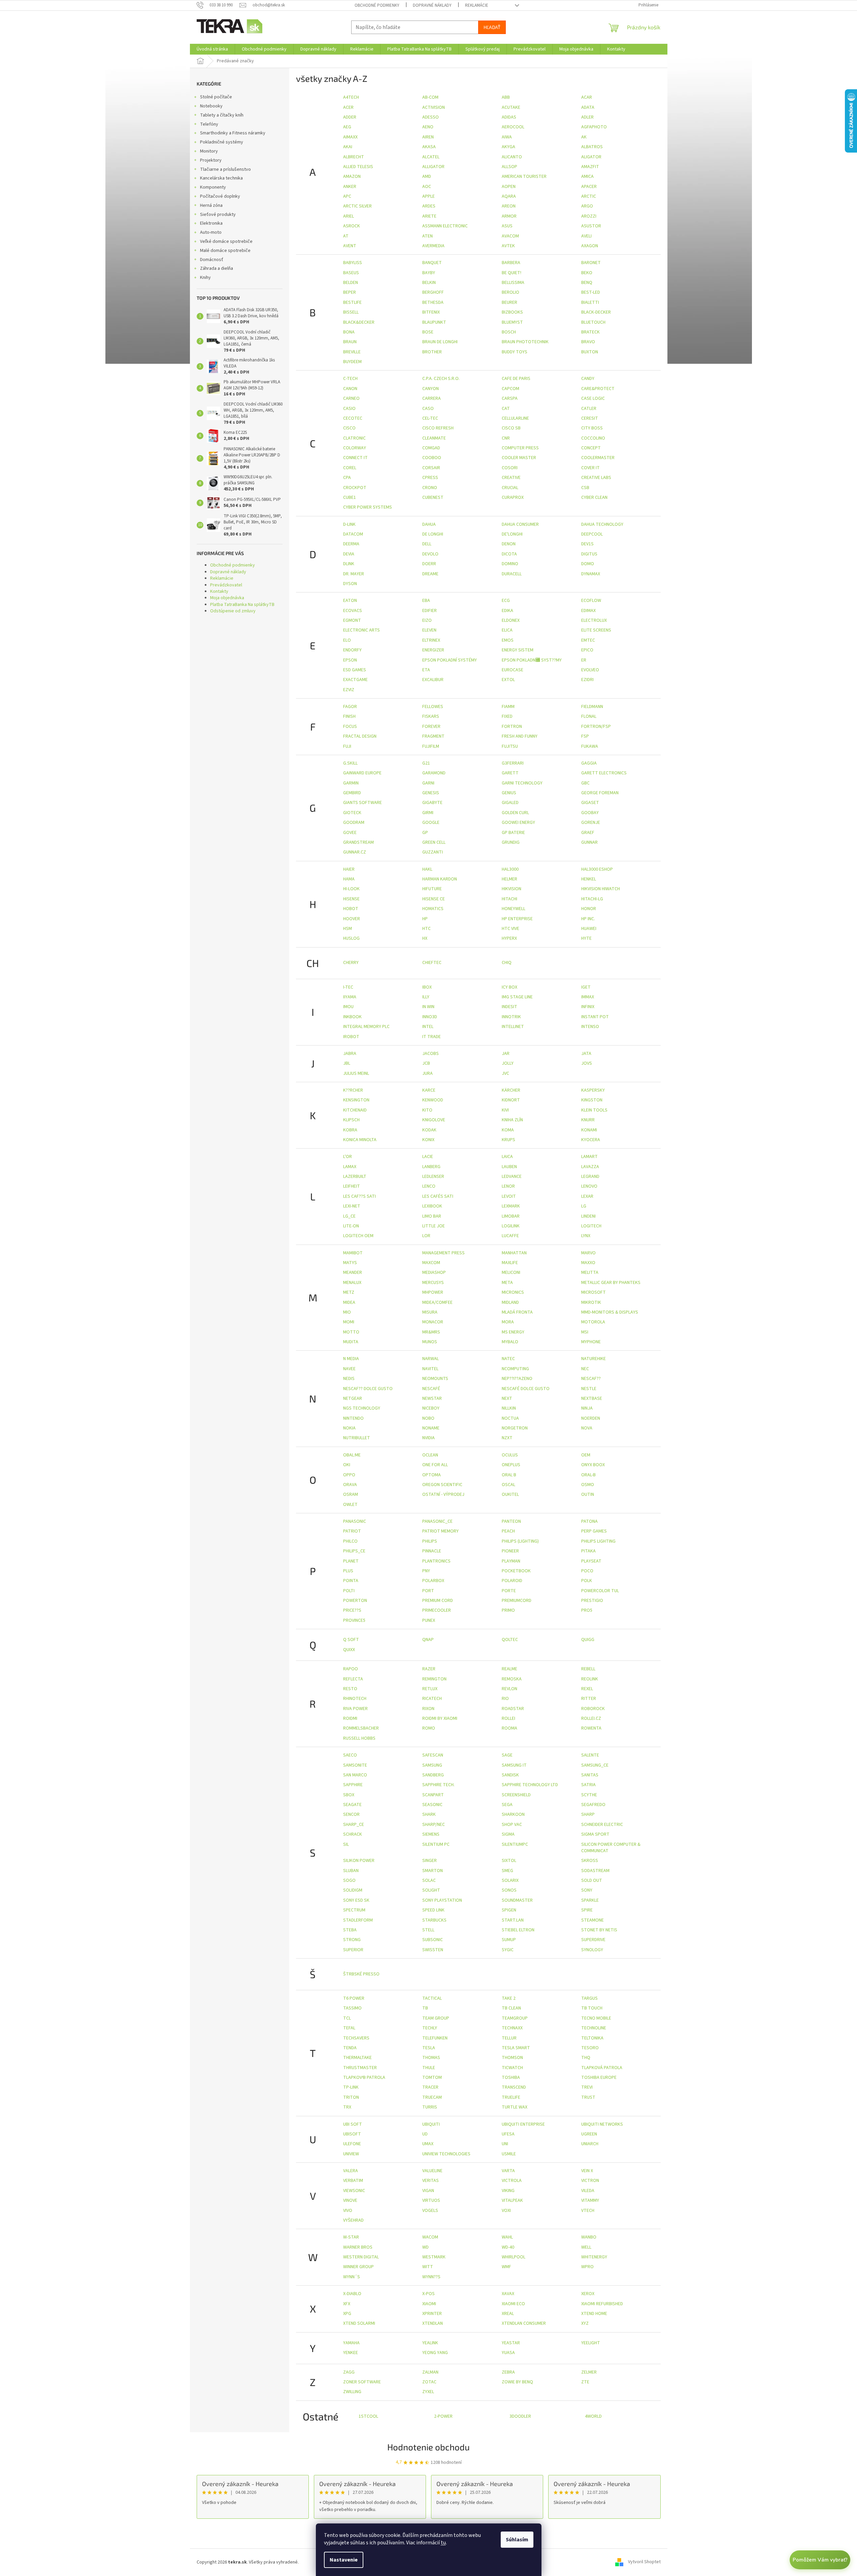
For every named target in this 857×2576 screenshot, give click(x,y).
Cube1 (350, 497)
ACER (348, 107)
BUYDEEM (352, 362)
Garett (510, 773)
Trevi (587, 2087)
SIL (346, 1844)
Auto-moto (211, 232)
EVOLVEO (590, 670)
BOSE (428, 332)
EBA (426, 601)
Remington (434, 1679)
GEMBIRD (352, 793)
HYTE (586, 938)
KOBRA (350, 1130)
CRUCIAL (510, 488)
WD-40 (508, 2247)
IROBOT (351, 1037)
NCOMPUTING (515, 1369)
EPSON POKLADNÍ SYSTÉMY (450, 660)
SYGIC (508, 1950)
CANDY (588, 379)
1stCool (368, 2416)
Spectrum (354, 1910)
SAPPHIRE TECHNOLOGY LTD (530, 1785)
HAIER (349, 869)
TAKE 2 (509, 1998)
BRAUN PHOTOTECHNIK (525, 342)
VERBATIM (353, 2181)
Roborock (593, 1709)
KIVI (505, 1110)
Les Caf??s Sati (359, 1196)
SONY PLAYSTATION (442, 1900)
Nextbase (592, 1398)
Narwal (431, 1359)
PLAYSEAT (591, 1561)
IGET (586, 987)
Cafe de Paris (516, 379)
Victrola (512, 2181)
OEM (586, 1455)
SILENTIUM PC (436, 1844)
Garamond (434, 773)
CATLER (589, 409)
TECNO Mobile (596, 2018)
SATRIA (588, 1785)
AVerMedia (433, 246)
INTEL (428, 1027)
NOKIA (349, 1428)
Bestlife (352, 302)
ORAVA (350, 1485)
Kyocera (591, 1140)
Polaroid (512, 1581)
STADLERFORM (358, 1920)
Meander (353, 1273)
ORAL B (509, 1475)
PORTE (509, 1591)
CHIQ (507, 963)
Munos (430, 1342)
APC (347, 196)
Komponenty (213, 187)
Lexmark (511, 1206)
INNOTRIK (511, 1017)
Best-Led (591, 292)
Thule (429, 2068)
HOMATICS (433, 909)
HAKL (427, 869)
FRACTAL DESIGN (360, 736)
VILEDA (588, 2191)
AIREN (428, 137)
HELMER (509, 879)
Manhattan (514, 1253)
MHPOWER (433, 1292)
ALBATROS (592, 147)
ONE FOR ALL (435, 1465)
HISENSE (351, 899)
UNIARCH (590, 2144)
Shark (429, 1814)
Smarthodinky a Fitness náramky (233, 133)
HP (425, 919)
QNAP (428, 1640)
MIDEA (349, 1302)
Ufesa (508, 2134)
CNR (506, 438)
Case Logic (593, 398)
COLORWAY (355, 448)
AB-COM (430, 97)
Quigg (588, 1640)
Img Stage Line (517, 997)
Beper (350, 292)
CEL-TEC (430, 418)
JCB (426, 1063)
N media (351, 1359)
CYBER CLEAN (594, 497)
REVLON (509, 1689)
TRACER (430, 2087)
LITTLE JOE (434, 1226)
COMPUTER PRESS (520, 448)
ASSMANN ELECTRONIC (445, 226)
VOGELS (430, 2211)
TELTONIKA (592, 2038)
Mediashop (434, 1273)
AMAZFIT (590, 167)
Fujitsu (510, 746)
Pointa (351, 1581)
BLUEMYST (512, 322)
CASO (428, 409)
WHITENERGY (594, 2257)
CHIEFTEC (432, 963)
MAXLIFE (510, 1263)
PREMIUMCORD (517, 1601)
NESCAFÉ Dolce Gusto (526, 1389)
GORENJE (591, 823)
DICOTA (509, 554)
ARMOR (509, 216)
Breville (352, 352)
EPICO (587, 650)
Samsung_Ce (595, 1765)
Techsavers (356, 2038)
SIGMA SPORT (595, 1834)
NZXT (507, 1438)
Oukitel (510, 1494)
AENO (428, 127)
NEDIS (349, 1379)
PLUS (348, 1571)
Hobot (351, 909)
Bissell (351, 312)
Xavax (508, 2294)
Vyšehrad (353, 2220)
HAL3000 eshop (597, 869)
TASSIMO (352, 2008)
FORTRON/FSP (596, 727)
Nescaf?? (591, 1379)
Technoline (594, 2028)
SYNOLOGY (592, 1950)
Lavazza (590, 1167)
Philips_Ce (354, 1551)
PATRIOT (352, 1531)
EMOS (508, 640)
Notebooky (211, 106)
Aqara (509, 196)
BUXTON (590, 352)
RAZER (429, 1669)
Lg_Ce (349, 1216)
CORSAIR (431, 468)
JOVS (587, 1063)
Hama (349, 879)
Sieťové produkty (218, 215)
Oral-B (588, 1475)
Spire (587, 1910)
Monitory (209, 151)
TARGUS (589, 1998)
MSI (585, 1332)
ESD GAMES (355, 670)
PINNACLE (432, 1551)
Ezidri (587, 680)
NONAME (431, 1428)
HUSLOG (351, 938)
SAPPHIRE (353, 1785)
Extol (508, 680)
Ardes (429, 206)
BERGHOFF (433, 292)
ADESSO (431, 117)
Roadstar (513, 1709)
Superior (353, 1950)
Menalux (352, 1283)
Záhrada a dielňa (217, 268)
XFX (347, 2304)
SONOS (509, 1890)
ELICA (507, 630)
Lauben (509, 1167)
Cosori (510, 468)
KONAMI (589, 1130)
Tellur (509, 2038)
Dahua (429, 524)
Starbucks (434, 1920)
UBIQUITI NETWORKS (602, 2124)
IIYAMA (350, 997)
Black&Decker (359, 322)
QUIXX (349, 1650)
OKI (347, 1465)
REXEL (587, 1689)
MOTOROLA (593, 1322)
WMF (506, 2267)
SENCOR (351, 1814)
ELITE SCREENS (596, 630)
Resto (350, 1689)
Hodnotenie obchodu (428, 2447)
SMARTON (433, 1871)
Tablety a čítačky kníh (222, 115)
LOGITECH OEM (358, 1236)
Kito (427, 1110)
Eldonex (511, 620)
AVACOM (510, 236)
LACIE (428, 1157)
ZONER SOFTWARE (362, 2382)
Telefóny (209, 124)
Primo (508, 1610)
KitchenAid (355, 1110)
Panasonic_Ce (437, 1521)
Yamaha (351, 2343)
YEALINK (430, 2343)
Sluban (351, 1871)
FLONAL (589, 716)
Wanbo (589, 2237)
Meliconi (511, 1273)
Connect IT (355, 458)
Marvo (588, 1253)
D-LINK (349, 524)
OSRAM (351, 1494)
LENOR (508, 1186)
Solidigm (353, 1890)
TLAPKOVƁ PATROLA (364, 2078)
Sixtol (509, 1861)
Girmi (428, 813)
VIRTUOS (431, 2200)
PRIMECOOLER (437, 1610)
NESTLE (589, 1389)
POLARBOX (433, 1581)
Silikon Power (359, 1861)
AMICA (587, 176)
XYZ (585, 2323)
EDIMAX (588, 611)
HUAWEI (589, 929)
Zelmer (589, 2372)
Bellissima (513, 283)
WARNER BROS (358, 2247)
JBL (347, 1063)
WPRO (587, 2267)
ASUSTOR (591, 226)
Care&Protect (598, 389)
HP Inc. (588, 919)
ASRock (352, 226)
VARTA (508, 2171)
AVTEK (508, 246)
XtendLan (433, 2323)
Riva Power (355, 1709)
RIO (505, 1699)
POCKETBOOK (516, 1571)
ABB (506, 97)
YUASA (508, 2353)
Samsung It (514, 1765)
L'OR (348, 1157)
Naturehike (594, 1359)
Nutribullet (357, 1438)
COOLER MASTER (519, 458)
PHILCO (350, 1541)
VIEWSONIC (354, 2191)
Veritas (431, 2181)
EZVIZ (349, 690)
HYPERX (509, 938)
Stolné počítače (216, 97)
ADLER (587, 117)
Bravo (588, 342)
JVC (505, 1073)
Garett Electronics (604, 773)
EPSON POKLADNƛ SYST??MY (532, 660)
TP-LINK (351, 2087)
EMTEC (588, 640)
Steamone (592, 1920)
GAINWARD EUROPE (362, 773)
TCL (347, 2018)
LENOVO (589, 1186)
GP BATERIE (513, 833)
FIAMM (508, 707)
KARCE (429, 1090)
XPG (347, 2314)
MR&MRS (431, 1332)
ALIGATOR (591, 157)
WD (425, 2247)
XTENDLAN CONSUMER (524, 2323)
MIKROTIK (591, 1302)
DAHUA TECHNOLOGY (602, 524)
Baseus (351, 273)
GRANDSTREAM (358, 842)
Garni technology (522, 783)
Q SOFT (351, 1640)
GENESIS (431, 793)
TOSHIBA (511, 2078)
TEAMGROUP (515, 2018)
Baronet (591, 263)
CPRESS (430, 478)
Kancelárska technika (221, 178)
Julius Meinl (356, 1073)
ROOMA (509, 1728)
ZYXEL (428, 2392)
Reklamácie (477, 5)
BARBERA (511, 263)
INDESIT (509, 1007)
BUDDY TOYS (515, 352)
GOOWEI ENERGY (518, 823)
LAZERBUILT (355, 1177)
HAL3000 (510, 869)
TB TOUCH (592, 2008)
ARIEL (349, 216)
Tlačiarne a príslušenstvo (225, 169)
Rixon (428, 1709)
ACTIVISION (434, 107)
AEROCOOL (513, 127)
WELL (586, 2247)
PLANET (351, 1561)
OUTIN (588, 1494)
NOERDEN (591, 1418)
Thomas (431, 2058)
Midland (510, 1302)
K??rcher (353, 1090)
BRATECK (590, 332)
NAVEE (349, 1369)
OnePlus (511, 1465)
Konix (428, 1140)
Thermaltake (357, 2058)
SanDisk (510, 1775)
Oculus (510, 1455)
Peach (508, 1531)
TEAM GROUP (436, 2018)
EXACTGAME (355, 680)
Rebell (588, 1669)
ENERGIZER (433, 650)
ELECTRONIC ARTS (361, 630)
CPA (347, 478)
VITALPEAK (512, 2200)
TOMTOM (432, 2078)
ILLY (426, 997)
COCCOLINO (593, 438)
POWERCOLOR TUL (600, 1591)
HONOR (589, 909)
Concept (591, 448)
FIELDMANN (592, 707)
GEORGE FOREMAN (600, 793)
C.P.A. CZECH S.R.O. (441, 379)
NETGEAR (353, 1398)
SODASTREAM (595, 1871)
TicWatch (512, 2068)
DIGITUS (589, 554)
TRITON (351, 2097)
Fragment (433, 736)
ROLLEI (508, 1718)
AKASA (429, 147)
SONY (587, 1890)
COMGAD (431, 448)
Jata (586, 1054)
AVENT (350, 246)
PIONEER (510, 1551)
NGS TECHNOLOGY (362, 1408)
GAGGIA (589, 763)
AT (346, 236)
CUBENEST (433, 497)
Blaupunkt (434, 322)
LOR (426, 1236)
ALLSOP (509, 167)
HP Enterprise (517, 919)
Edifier (430, 611)
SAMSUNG (432, 1765)
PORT (428, 1591)
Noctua (510, 1418)
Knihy (205, 278)
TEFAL (349, 2028)
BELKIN (429, 283)
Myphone (591, 1342)
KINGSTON (592, 1100)
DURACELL (512, 574)
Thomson (512, 2058)
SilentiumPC (515, 1844)
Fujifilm (431, 746)
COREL (350, 468)
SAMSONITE (355, 1765)
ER (584, 660)
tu (443, 2543)
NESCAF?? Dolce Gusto (368, 1389)
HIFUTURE (432, 889)
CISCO (349, 428)
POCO (587, 1571)
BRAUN (350, 342)
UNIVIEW (351, 2154)
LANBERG (431, 1167)
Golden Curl (515, 813)
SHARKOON (513, 1814)
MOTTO (351, 1332)
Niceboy (431, 1408)
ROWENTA (591, 1728)
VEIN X (587, 2171)
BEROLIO (510, 292)
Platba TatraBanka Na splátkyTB (242, 605)
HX (425, 938)
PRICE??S (352, 1610)
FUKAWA (590, 746)
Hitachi (509, 899)
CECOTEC (353, 418)
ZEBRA (508, 2372)
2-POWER (443, 2416)
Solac (429, 1880)
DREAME (430, 574)
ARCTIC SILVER (357, 206)
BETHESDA (433, 302)
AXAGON (590, 246)
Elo (347, 640)
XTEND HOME (594, 2314)
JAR (506, 1054)
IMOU (348, 1007)
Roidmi (350, 1718)
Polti (349, 1591)
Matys (350, 1263)
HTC (426, 929)
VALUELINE (432, 2171)
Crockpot (355, 488)
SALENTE (590, 1755)
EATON (350, 601)
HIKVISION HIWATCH (601, 889)
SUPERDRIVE (593, 1940)
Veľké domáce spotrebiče (226, 241)
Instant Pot (595, 1017)
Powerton (355, 1601)
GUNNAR (589, 842)
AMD (427, 176)
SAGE (507, 1755)
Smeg (507, 1871)
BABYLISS (353, 263)
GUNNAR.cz (355, 852)
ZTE (585, 2382)
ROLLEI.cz (591, 1718)
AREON (509, 206)
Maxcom (431, 1263)
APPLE (428, 196)
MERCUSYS (433, 1283)
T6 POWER (354, 1998)
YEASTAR (511, 2343)
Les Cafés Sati (438, 1196)
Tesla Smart (516, 2048)
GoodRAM (354, 823)
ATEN (427, 236)
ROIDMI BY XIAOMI (440, 1718)
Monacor (433, 1322)
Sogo (349, 1880)
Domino (510, 564)
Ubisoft (352, 2134)
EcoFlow (591, 601)
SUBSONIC (433, 1940)
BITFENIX (431, 312)
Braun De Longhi (440, 342)
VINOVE (350, 2200)
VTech (588, 2211)
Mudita (351, 1342)
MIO (347, 1312)
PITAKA (588, 1551)
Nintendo (353, 1418)
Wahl (507, 2237)
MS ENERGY (513, 1332)
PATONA (589, 1521)
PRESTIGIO (592, 1601)
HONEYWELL (514, 909)
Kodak (429, 1130)
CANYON (431, 389)
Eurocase (513, 670)
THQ (586, 2058)
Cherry (351, 963)
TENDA (350, 2048)
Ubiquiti (431, 2124)
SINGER (430, 1861)
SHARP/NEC (434, 1825)
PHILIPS (430, 1541)
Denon (509, 544)
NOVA (587, 1428)
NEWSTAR (432, 1398)
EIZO (427, 620)
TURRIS (430, 2107)
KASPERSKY (593, 1090)
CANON (350, 389)
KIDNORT (511, 1100)
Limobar (511, 1216)
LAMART (589, 1157)
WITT (428, 2267)
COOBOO (432, 458)
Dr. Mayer (354, 574)
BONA (349, 332)
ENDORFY (352, 650)
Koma (508, 1130)
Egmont (352, 620)
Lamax (350, 1167)
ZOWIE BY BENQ (517, 2382)
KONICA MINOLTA (360, 1140)
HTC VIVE (510, 929)
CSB (585, 488)
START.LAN (513, 1920)
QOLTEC (510, 1640)
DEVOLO (430, 554)
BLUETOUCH (593, 322)
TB (425, 2008)
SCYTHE (589, 1795)
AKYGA (508, 147)
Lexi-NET (352, 1206)
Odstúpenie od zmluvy (233, 611)
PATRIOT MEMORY (440, 1531)
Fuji (347, 746)
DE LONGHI (433, 534)
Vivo (348, 2211)
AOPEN (509, 187)
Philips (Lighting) (520, 1541)
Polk (587, 1581)
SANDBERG (433, 1775)
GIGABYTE (432, 803)
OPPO (349, 1475)
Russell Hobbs (359, 1738)
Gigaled (510, 803)
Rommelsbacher (361, 1728)
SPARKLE (590, 1900)
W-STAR (351, 2237)
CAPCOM (510, 389)
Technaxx (512, 2028)
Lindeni (588, 1216)
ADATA (588, 107)
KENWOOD (433, 1100)
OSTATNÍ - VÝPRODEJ (443, 1494)
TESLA (429, 2048)
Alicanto (512, 157)
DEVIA (349, 554)
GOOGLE (431, 823)
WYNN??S (431, 2277)
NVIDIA (428, 1438)
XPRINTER (432, 2314)
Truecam (432, 2097)
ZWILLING (352, 2392)
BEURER (509, 302)
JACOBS (431, 1054)
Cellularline (515, 418)
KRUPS (508, 1140)
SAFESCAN (433, 1755)
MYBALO (510, 1342)
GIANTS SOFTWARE (362, 803)
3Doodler (520, 2416)
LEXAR (587, 1196)
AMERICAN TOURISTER (524, 176)
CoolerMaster (598, 458)
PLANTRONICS (436, 1561)
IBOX (427, 987)
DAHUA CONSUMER (520, 524)
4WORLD (593, 2416)
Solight (431, 1890)
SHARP (588, 1814)
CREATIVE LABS (596, 478)
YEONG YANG (435, 2353)
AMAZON (352, 176)
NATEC (508, 1359)
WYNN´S (352, 2277)
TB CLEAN (511, 2008)
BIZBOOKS (512, 312)
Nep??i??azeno (517, 1379)
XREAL (508, 2314)
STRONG (352, 1940)
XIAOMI (429, 2304)
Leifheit (352, 1186)
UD (425, 2134)
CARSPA (510, 398)
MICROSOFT (594, 1292)
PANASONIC (355, 1521)
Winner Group (358, 2267)
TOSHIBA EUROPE (599, 2078)
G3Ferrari (513, 763)
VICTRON (590, 2181)
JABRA (350, 1054)
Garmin (351, 783)
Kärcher (511, 1090)
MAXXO (588, 1263)
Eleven (429, 630)
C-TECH (350, 379)
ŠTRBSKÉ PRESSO (361, 1974)
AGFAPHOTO (594, 127)
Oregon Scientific (442, 1485)
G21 (426, 763)
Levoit (509, 1196)
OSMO (588, 1485)
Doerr (429, 564)
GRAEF (588, 833)
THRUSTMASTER (360, 2068)
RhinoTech (355, 1699)
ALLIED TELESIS (358, 167)
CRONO (430, 488)
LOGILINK (511, 1226)
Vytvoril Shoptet (644, 2562)
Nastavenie (344, 2560)
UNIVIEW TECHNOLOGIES (446, 2154)
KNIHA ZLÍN (512, 1120)
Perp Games (594, 1531)
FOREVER (431, 727)
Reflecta (353, 1679)
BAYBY (429, 273)
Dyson (350, 584)
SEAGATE (352, 1805)
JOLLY (508, 1063)
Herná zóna (211, 205)
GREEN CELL (434, 842)
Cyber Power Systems (368, 507)
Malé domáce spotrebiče (225, 251)
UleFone (352, 2144)
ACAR (587, 97)
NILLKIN (509, 1408)
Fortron (512, 727)
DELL (427, 544)
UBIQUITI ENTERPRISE (523, 2124)
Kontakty (219, 591)
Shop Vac (512, 1825)
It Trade (432, 1037)
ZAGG (349, 2372)
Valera (351, 2171)
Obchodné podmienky (377, 5)
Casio (349, 409)
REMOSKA (512, 1679)
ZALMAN (430, 2372)
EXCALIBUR (433, 680)
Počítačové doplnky (220, 196)
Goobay (590, 813)
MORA (508, 1322)
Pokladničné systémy (222, 142)
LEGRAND (590, 1177)
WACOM (430, 2237)
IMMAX (588, 997)
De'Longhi (512, 534)
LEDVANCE (512, 1177)
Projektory (211, 160)
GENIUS (509, 793)
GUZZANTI (433, 852)
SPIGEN (509, 1910)
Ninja (587, 1408)
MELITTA (590, 1273)
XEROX (588, 2294)
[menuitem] (212, 49)
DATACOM (353, 534)
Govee (350, 833)
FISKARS (431, 716)
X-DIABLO (352, 2294)
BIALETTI (590, 302)
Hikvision (512, 889)
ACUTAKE (511, 107)
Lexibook (432, 1206)
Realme (509, 1669)
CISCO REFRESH (438, 428)
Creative (511, 478)
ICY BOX (509, 987)
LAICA (507, 1157)
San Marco (355, 1775)
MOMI (349, 1322)
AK (584, 137)
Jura (427, 1073)
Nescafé (431, 1389)
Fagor (350, 707)
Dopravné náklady (432, 5)
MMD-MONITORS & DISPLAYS (610, 1312)
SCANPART (433, 1795)
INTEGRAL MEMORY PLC (366, 1027)
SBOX (349, 1795)
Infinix (588, 1007)
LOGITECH (591, 1226)
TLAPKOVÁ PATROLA (602, 2068)
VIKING (508, 2191)
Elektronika (211, 223)
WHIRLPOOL (514, 2257)
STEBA (350, 1930)
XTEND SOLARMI (359, 2323)
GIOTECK (352, 813)
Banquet (432, 263)
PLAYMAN (511, 1561)
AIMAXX (350, 137)
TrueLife (511, 2097)
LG (584, 1206)
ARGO (587, 206)
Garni (428, 783)
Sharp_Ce (354, 1825)
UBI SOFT (353, 2124)
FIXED (507, 716)
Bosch (509, 332)
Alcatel (431, 157)
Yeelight (591, 2343)
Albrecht (354, 157)
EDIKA (507, 611)
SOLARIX (510, 1880)
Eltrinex (431, 640)
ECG (506, 601)
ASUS (507, 226)
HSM (348, 929)
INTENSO (590, 1027)
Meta (507, 1283)
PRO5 (587, 1610)
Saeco (350, 1755)
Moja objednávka (227, 598)
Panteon (511, 1521)
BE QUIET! (512, 273)
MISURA (430, 1312)
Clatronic (354, 438)
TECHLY (430, 2028)
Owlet (350, 1505)
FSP (585, 736)
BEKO (587, 273)
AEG (347, 127)
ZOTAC (429, 2382)
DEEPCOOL (592, 534)
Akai (348, 147)
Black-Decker (596, 312)
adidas (509, 117)
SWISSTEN (433, 1950)
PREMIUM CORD (438, 1601)
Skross (590, 1861)
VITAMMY (590, 2200)
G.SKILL (350, 763)
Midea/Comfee (437, 1302)
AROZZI (589, 216)
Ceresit (590, 418)
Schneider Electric (602, 1825)
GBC (585, 783)
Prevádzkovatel (226, 585)
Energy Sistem (518, 650)
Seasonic (432, 1805)
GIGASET (590, 803)
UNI (505, 2144)
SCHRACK (353, 1834)
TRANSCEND (514, 2087)
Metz (349, 1292)
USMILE (509, 2154)
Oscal (508, 1485)
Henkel (589, 879)
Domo (588, 564)
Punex (429, 1620)
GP (425, 833)
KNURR (588, 1120)
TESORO (590, 2048)
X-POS (428, 2294)
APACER (589, 187)
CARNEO (351, 398)
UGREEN (589, 2134)
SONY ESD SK (356, 1900)
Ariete (429, 216)
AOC (427, 187)
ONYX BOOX (593, 1465)
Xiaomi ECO (513, 2304)
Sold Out (592, 1880)
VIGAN (428, 2191)
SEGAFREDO (593, 1805)
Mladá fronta (517, 1312)
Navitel (430, 1369)
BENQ (587, 283)
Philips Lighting (598, 1541)
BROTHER (432, 352)
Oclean (430, 1455)
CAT (506, 409)
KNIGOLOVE (434, 1120)
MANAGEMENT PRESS (443, 1253)
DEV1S (587, 544)
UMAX (428, 2144)
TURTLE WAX (515, 2107)
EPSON (350, 660)
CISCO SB (511, 428)
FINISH (349, 716)
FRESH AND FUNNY (520, 736)
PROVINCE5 (354, 1620)
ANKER (350, 187)
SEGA (507, 1805)
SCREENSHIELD (516, 1795)
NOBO (428, 1418)
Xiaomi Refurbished (602, 2304)
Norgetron (515, 1428)
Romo (429, 1728)
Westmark (434, 2257)
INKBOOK (352, 1017)
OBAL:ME (352, 1455)
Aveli (586, 236)
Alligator (433, 167)
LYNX (586, 1236)
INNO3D (430, 1017)
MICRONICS (513, 1292)
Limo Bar (432, 1216)
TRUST (588, 2097)
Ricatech (432, 1699)
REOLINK (590, 1679)
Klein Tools (594, 1110)
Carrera (432, 398)
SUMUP (509, 1940)
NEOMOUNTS (435, 1379)
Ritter (589, 1699)
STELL (428, 1930)
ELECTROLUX (594, 620)
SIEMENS (431, 1834)
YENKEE (351, 2353)
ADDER (350, 117)
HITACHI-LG (592, 899)
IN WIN (428, 1007)
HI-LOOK (351, 889)
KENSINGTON (356, 1100)
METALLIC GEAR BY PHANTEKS (611, 1283)
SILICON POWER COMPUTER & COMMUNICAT (611, 1848)
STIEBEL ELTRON (518, 1930)
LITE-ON (351, 1226)
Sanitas (590, 1775)
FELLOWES (433, 707)
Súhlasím (517, 2540)
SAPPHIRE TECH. (438, 1785)
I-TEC (348, 987)
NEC (585, 1369)
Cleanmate (434, 438)
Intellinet (513, 1027)
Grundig (511, 842)
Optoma (432, 1475)
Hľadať (492, 27)
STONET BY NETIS (599, 1930)
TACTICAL (432, 1998)
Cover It (590, 468)
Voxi (506, 2211)
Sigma (508, 1834)
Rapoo (351, 1669)
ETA (426, 670)
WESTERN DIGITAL (361, 2257)
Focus (350, 727)
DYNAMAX (591, 574)
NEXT (507, 1398)
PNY (426, 1571)
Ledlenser (433, 1177)
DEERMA (351, 544)
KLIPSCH (351, 1120)
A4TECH (351, 97)
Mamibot (353, 1253)
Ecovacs (353, 611)
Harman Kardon (440, 879)
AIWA (507, 137)
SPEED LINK (433, 1910)
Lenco (429, 1186)
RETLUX (430, 1689)
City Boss (592, 428)
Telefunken (435, 2038)
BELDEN (351, 283)
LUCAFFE (510, 1236)
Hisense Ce (434, 899)
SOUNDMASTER (517, 1900)
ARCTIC (589, 196)
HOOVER (352, 919)
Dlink (349, 564)
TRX (347, 2107)
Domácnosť (212, 260)
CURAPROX (513, 497)
